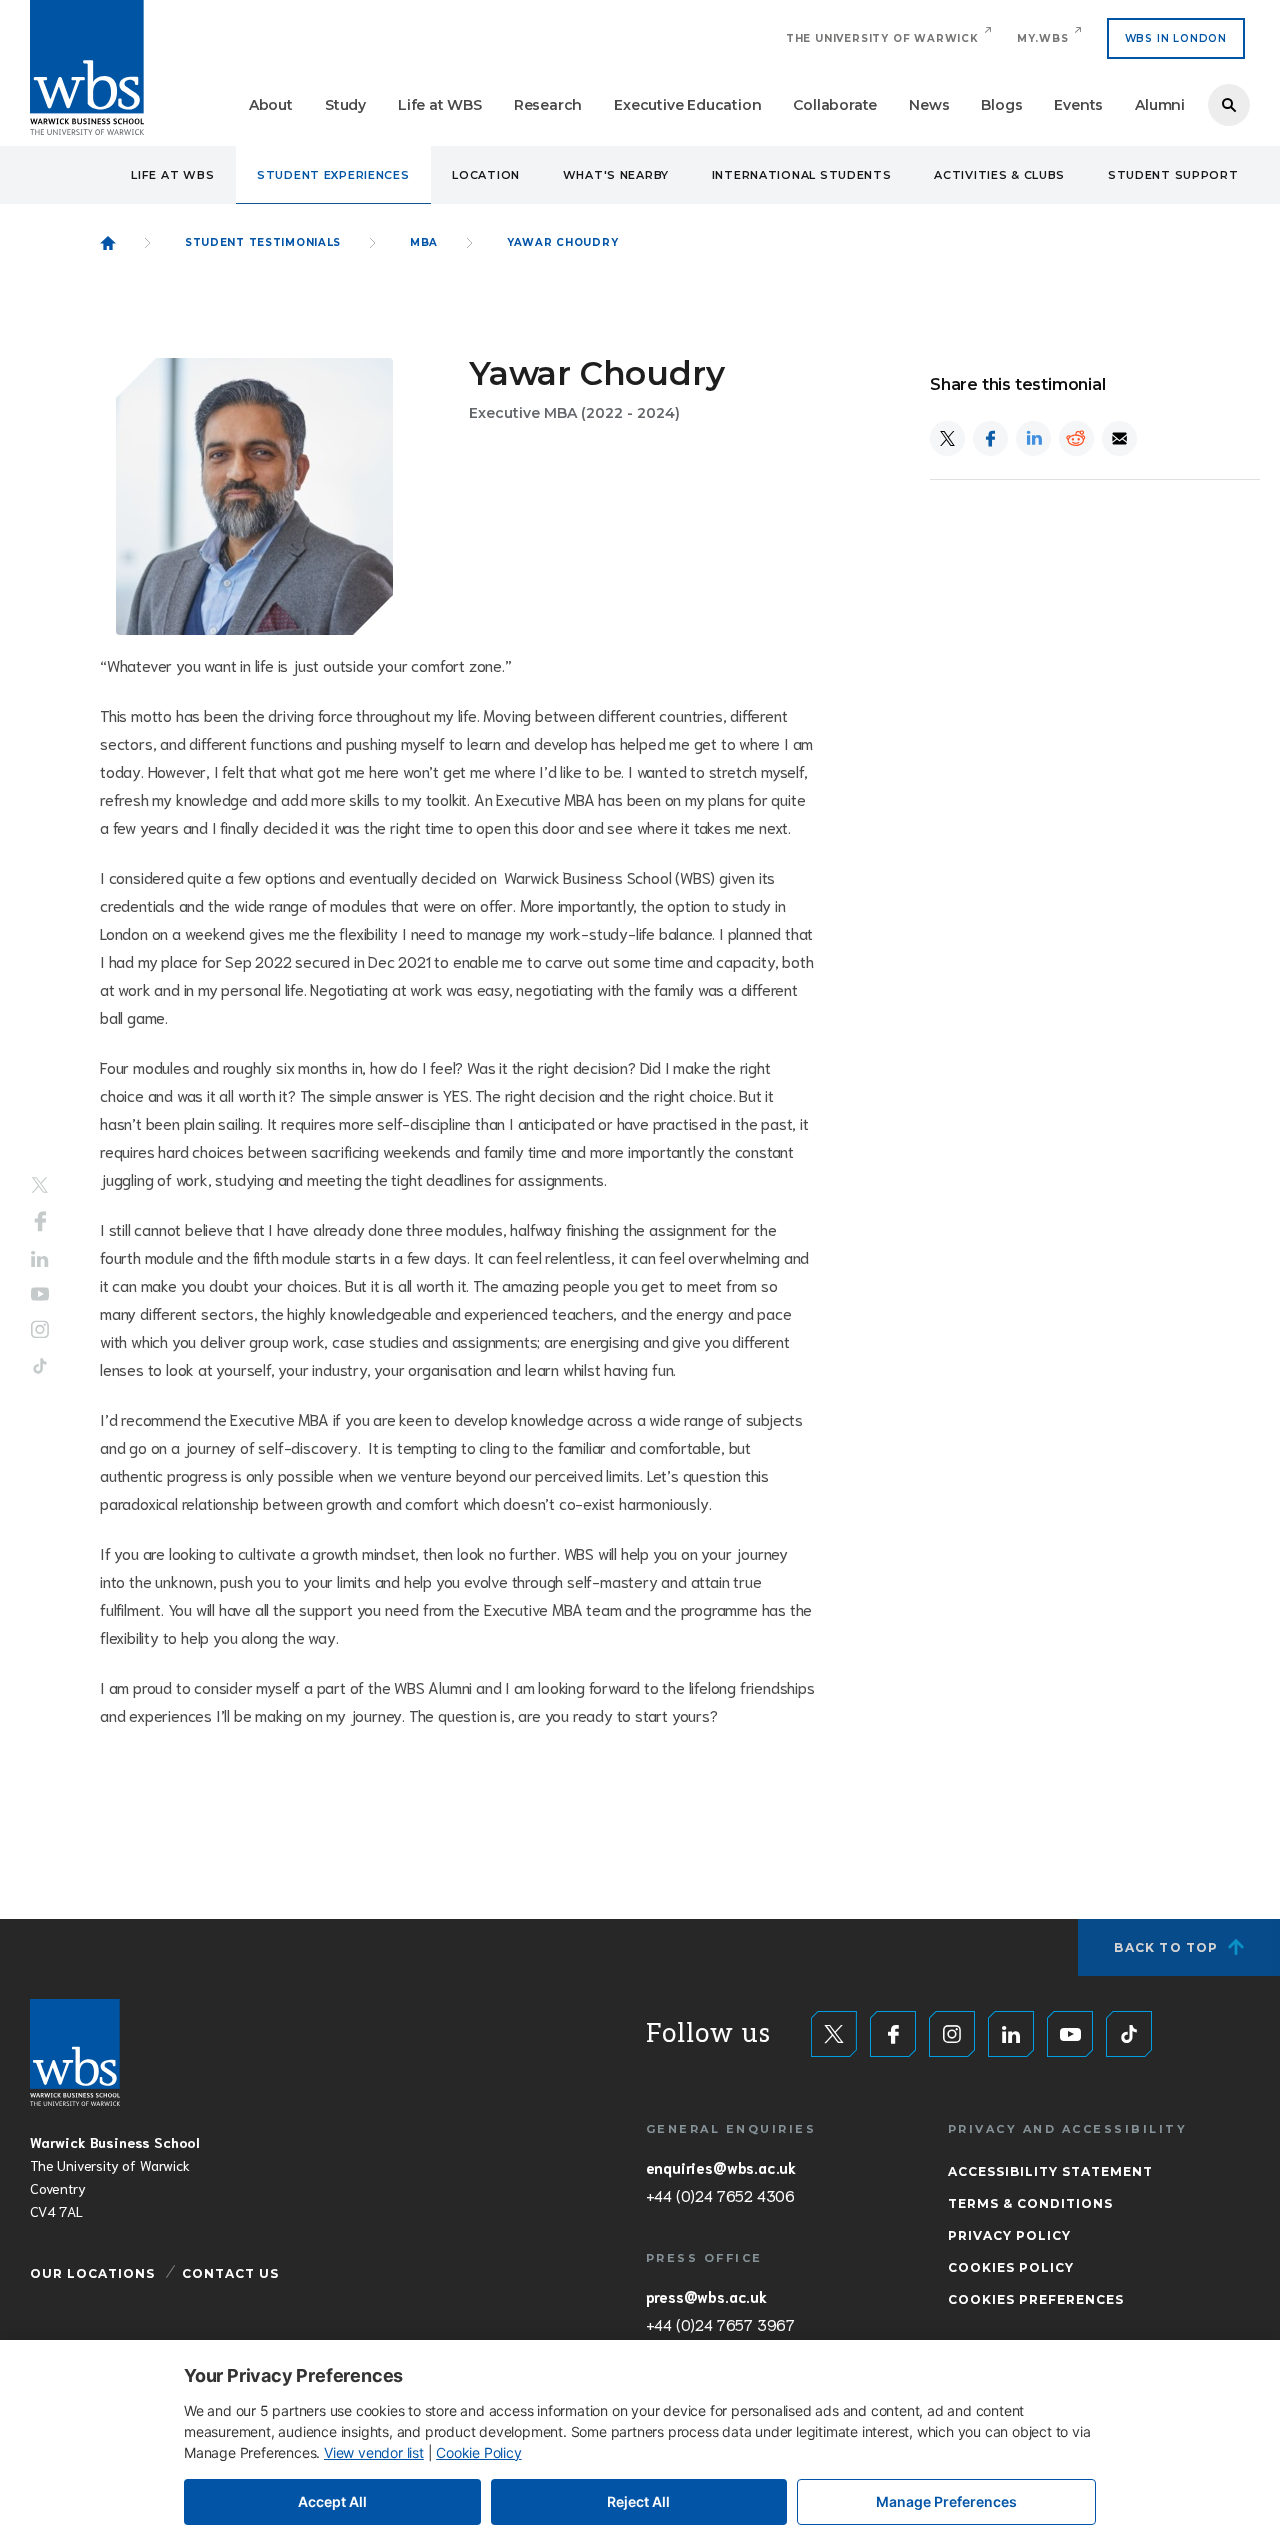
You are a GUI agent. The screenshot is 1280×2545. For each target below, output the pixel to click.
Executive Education (687, 105)
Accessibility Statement (1050, 2171)
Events (1078, 105)
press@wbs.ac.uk (706, 2296)
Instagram (40, 1329)
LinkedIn (40, 1259)
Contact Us (230, 2273)
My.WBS (1043, 38)
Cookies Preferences (1036, 2299)
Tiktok (40, 1365)
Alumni (1160, 105)
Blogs (1001, 105)
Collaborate (835, 105)
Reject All (638, 2501)
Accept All (332, 2501)
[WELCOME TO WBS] (108, 243)
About (271, 105)
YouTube (40, 1293)
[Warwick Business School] (87, 67)
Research (548, 105)
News (929, 105)
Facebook (40, 1222)
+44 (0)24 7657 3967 (720, 2324)
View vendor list (374, 2452)
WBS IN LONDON (1176, 38)
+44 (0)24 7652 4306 (720, 2195)
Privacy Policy (1009, 2235)
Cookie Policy (478, 2452)
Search (1229, 105)
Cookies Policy (1011, 2267)
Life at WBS (440, 105)
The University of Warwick (882, 38)
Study (345, 105)
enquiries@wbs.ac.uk (721, 2167)
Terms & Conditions (1030, 2203)
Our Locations (92, 2273)
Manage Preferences (946, 2501)
